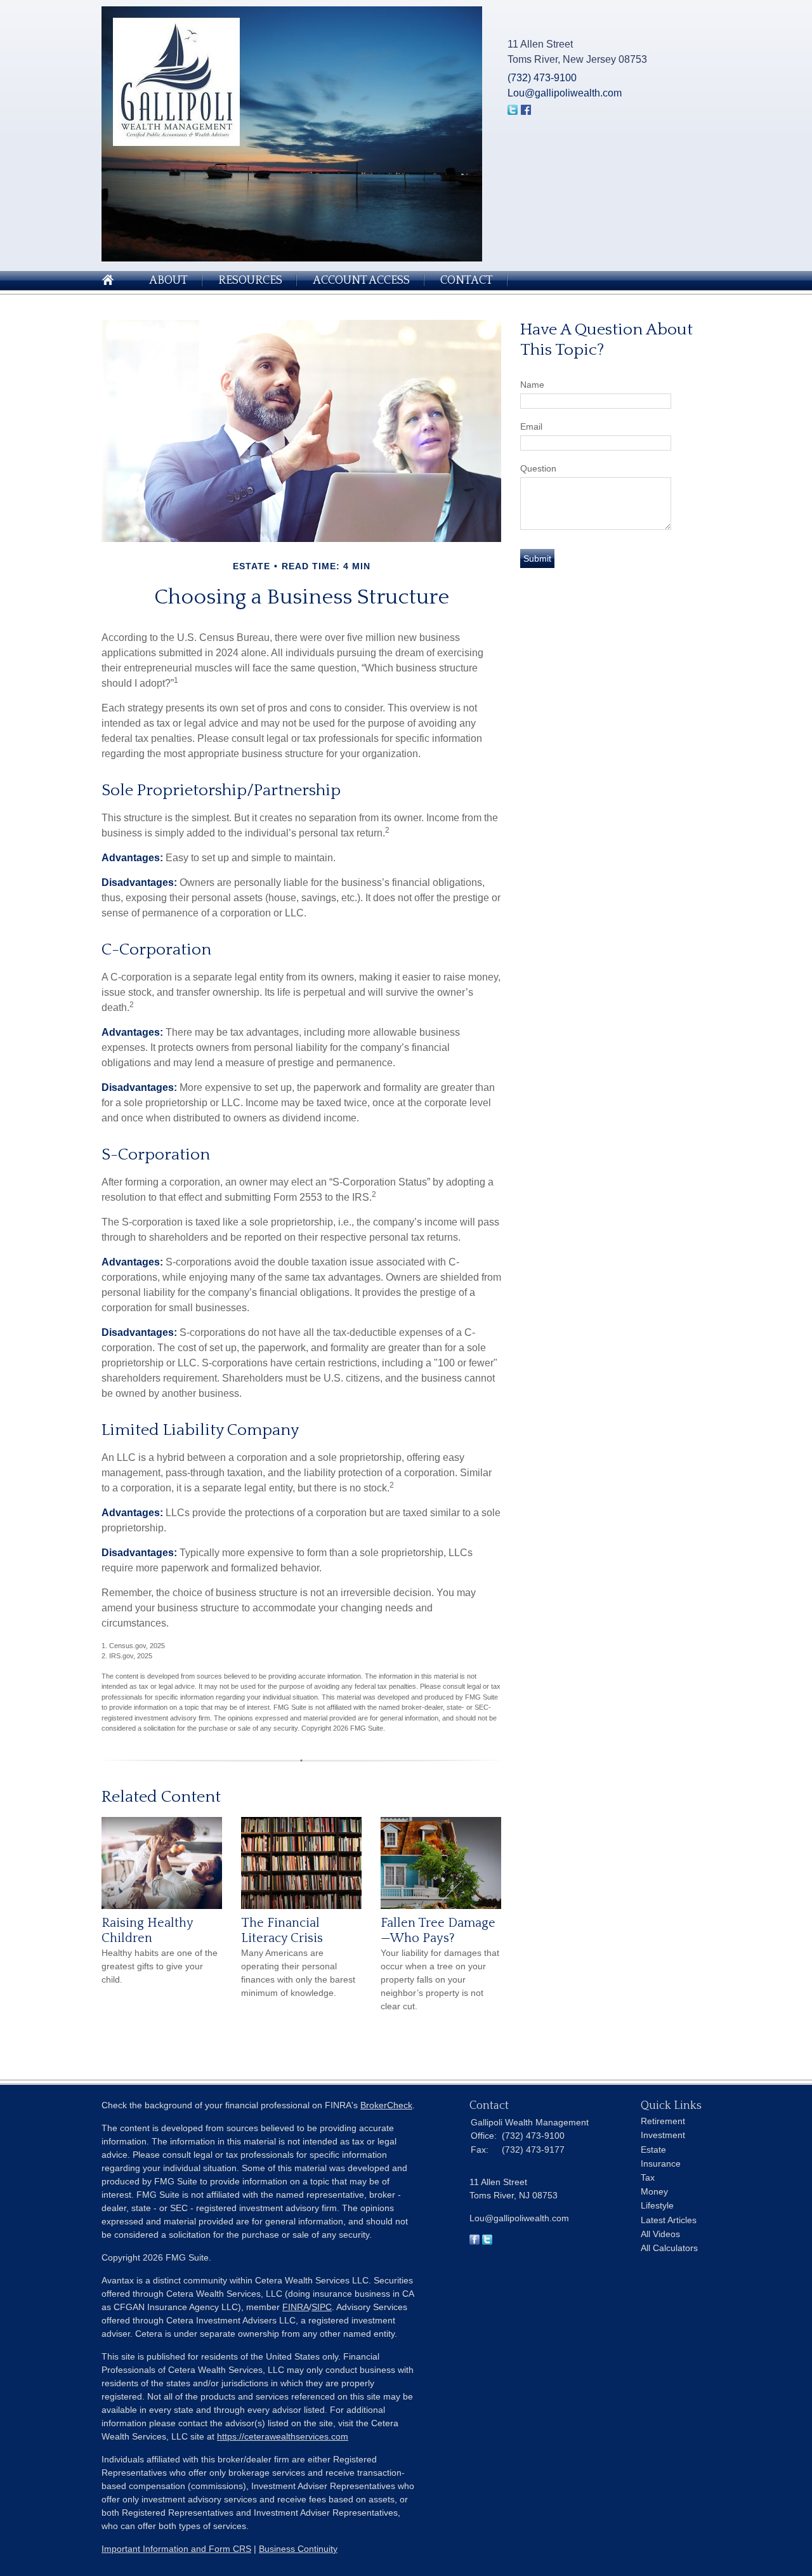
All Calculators (669, 2248)
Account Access (361, 281)
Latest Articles (669, 2220)
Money (654, 2191)
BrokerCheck (386, 2105)
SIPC (322, 2307)
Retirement (663, 2121)
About (168, 281)
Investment (663, 2135)
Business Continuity (298, 2549)
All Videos (660, 2234)
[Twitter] (487, 2242)
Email (531, 426)
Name (532, 385)
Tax (648, 2177)
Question (538, 468)
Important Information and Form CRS (176, 2549)
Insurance (661, 2163)
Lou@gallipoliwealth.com (565, 93)
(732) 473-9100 (542, 78)
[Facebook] (475, 2242)
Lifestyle (657, 2205)
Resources (250, 281)
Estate (653, 2150)
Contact (467, 281)
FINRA (296, 2307)
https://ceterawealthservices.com (283, 2436)
